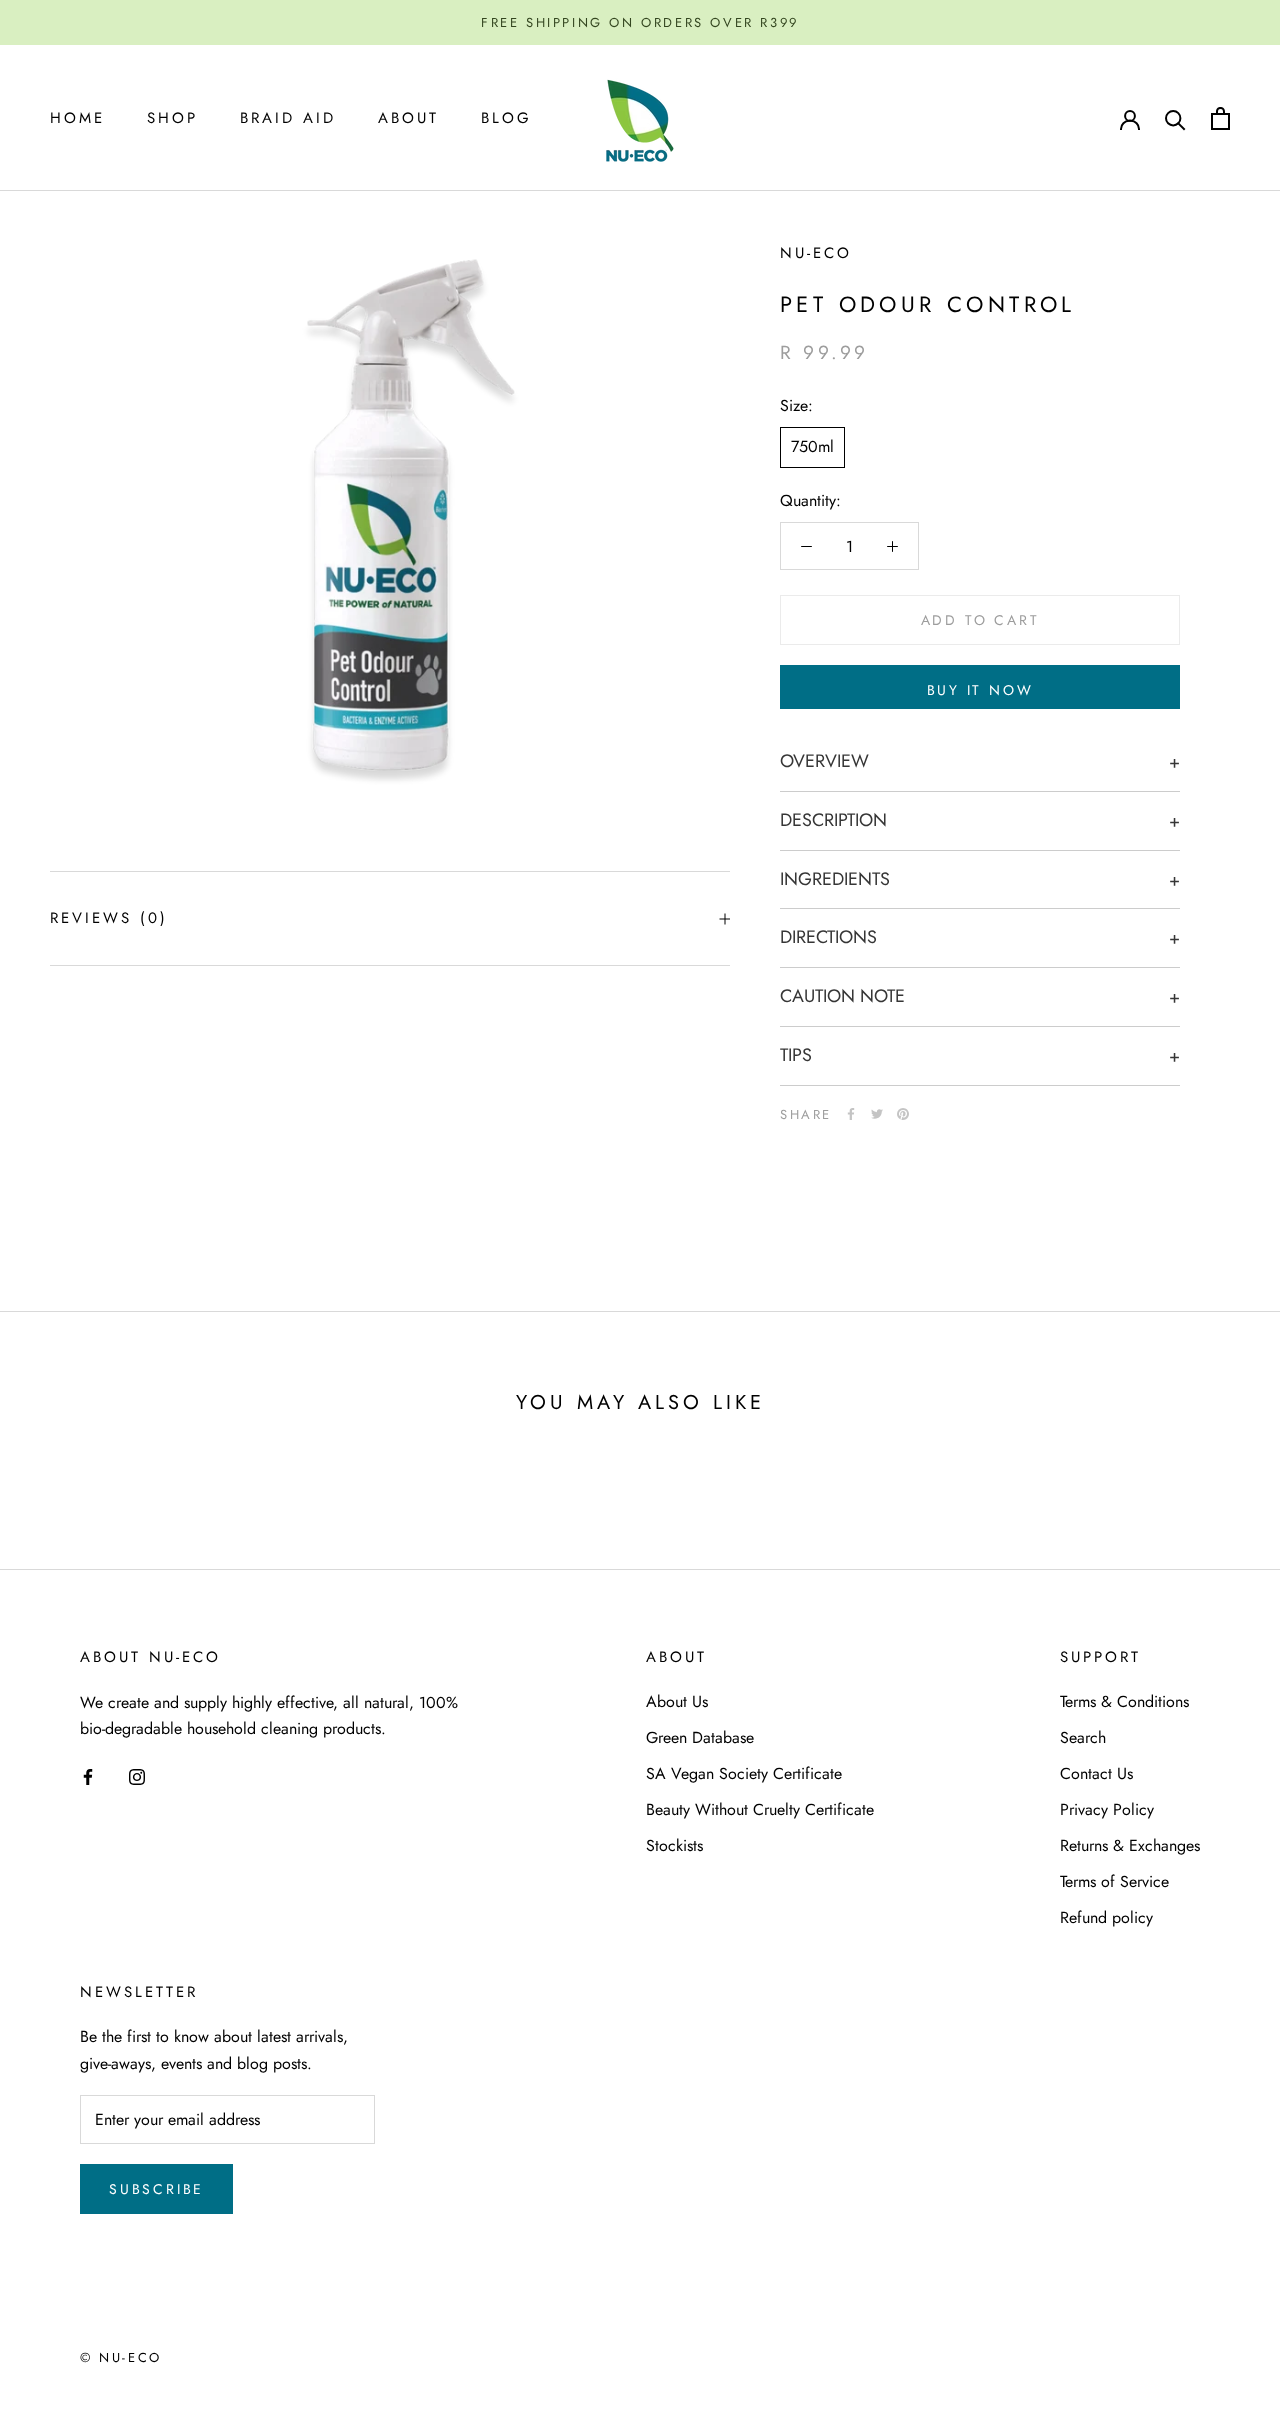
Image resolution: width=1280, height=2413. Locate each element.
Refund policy (1106, 1917)
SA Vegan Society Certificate (744, 1773)
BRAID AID (288, 118)
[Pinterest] (903, 1114)
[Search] (1175, 118)
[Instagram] (137, 1775)
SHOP (172, 118)
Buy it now (980, 690)
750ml (812, 446)
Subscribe (156, 2189)
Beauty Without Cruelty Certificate (760, 1809)
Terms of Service (1114, 1881)
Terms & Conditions (1124, 1701)
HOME (77, 118)
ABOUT (408, 118)
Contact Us (1096, 1773)
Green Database (700, 1737)
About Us (677, 1701)
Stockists (674, 1845)
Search (1083, 1737)
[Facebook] (851, 1114)
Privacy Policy (1107, 1809)
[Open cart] (1220, 118)
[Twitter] (877, 1114)
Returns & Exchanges (1130, 1845)
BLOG (506, 118)
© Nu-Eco (121, 2357)
